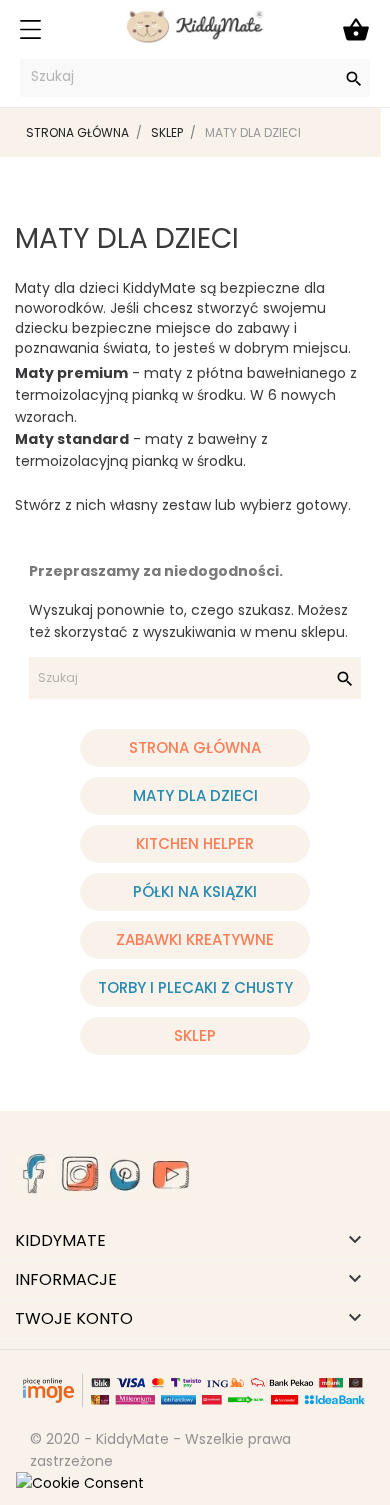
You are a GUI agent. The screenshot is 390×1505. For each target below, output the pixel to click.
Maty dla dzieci (195, 795)
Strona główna (195, 747)
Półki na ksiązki (195, 891)
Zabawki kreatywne (195, 939)
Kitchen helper (195, 843)
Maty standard (72, 439)
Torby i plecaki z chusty (195, 987)
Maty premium (71, 373)
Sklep (195, 1035)
